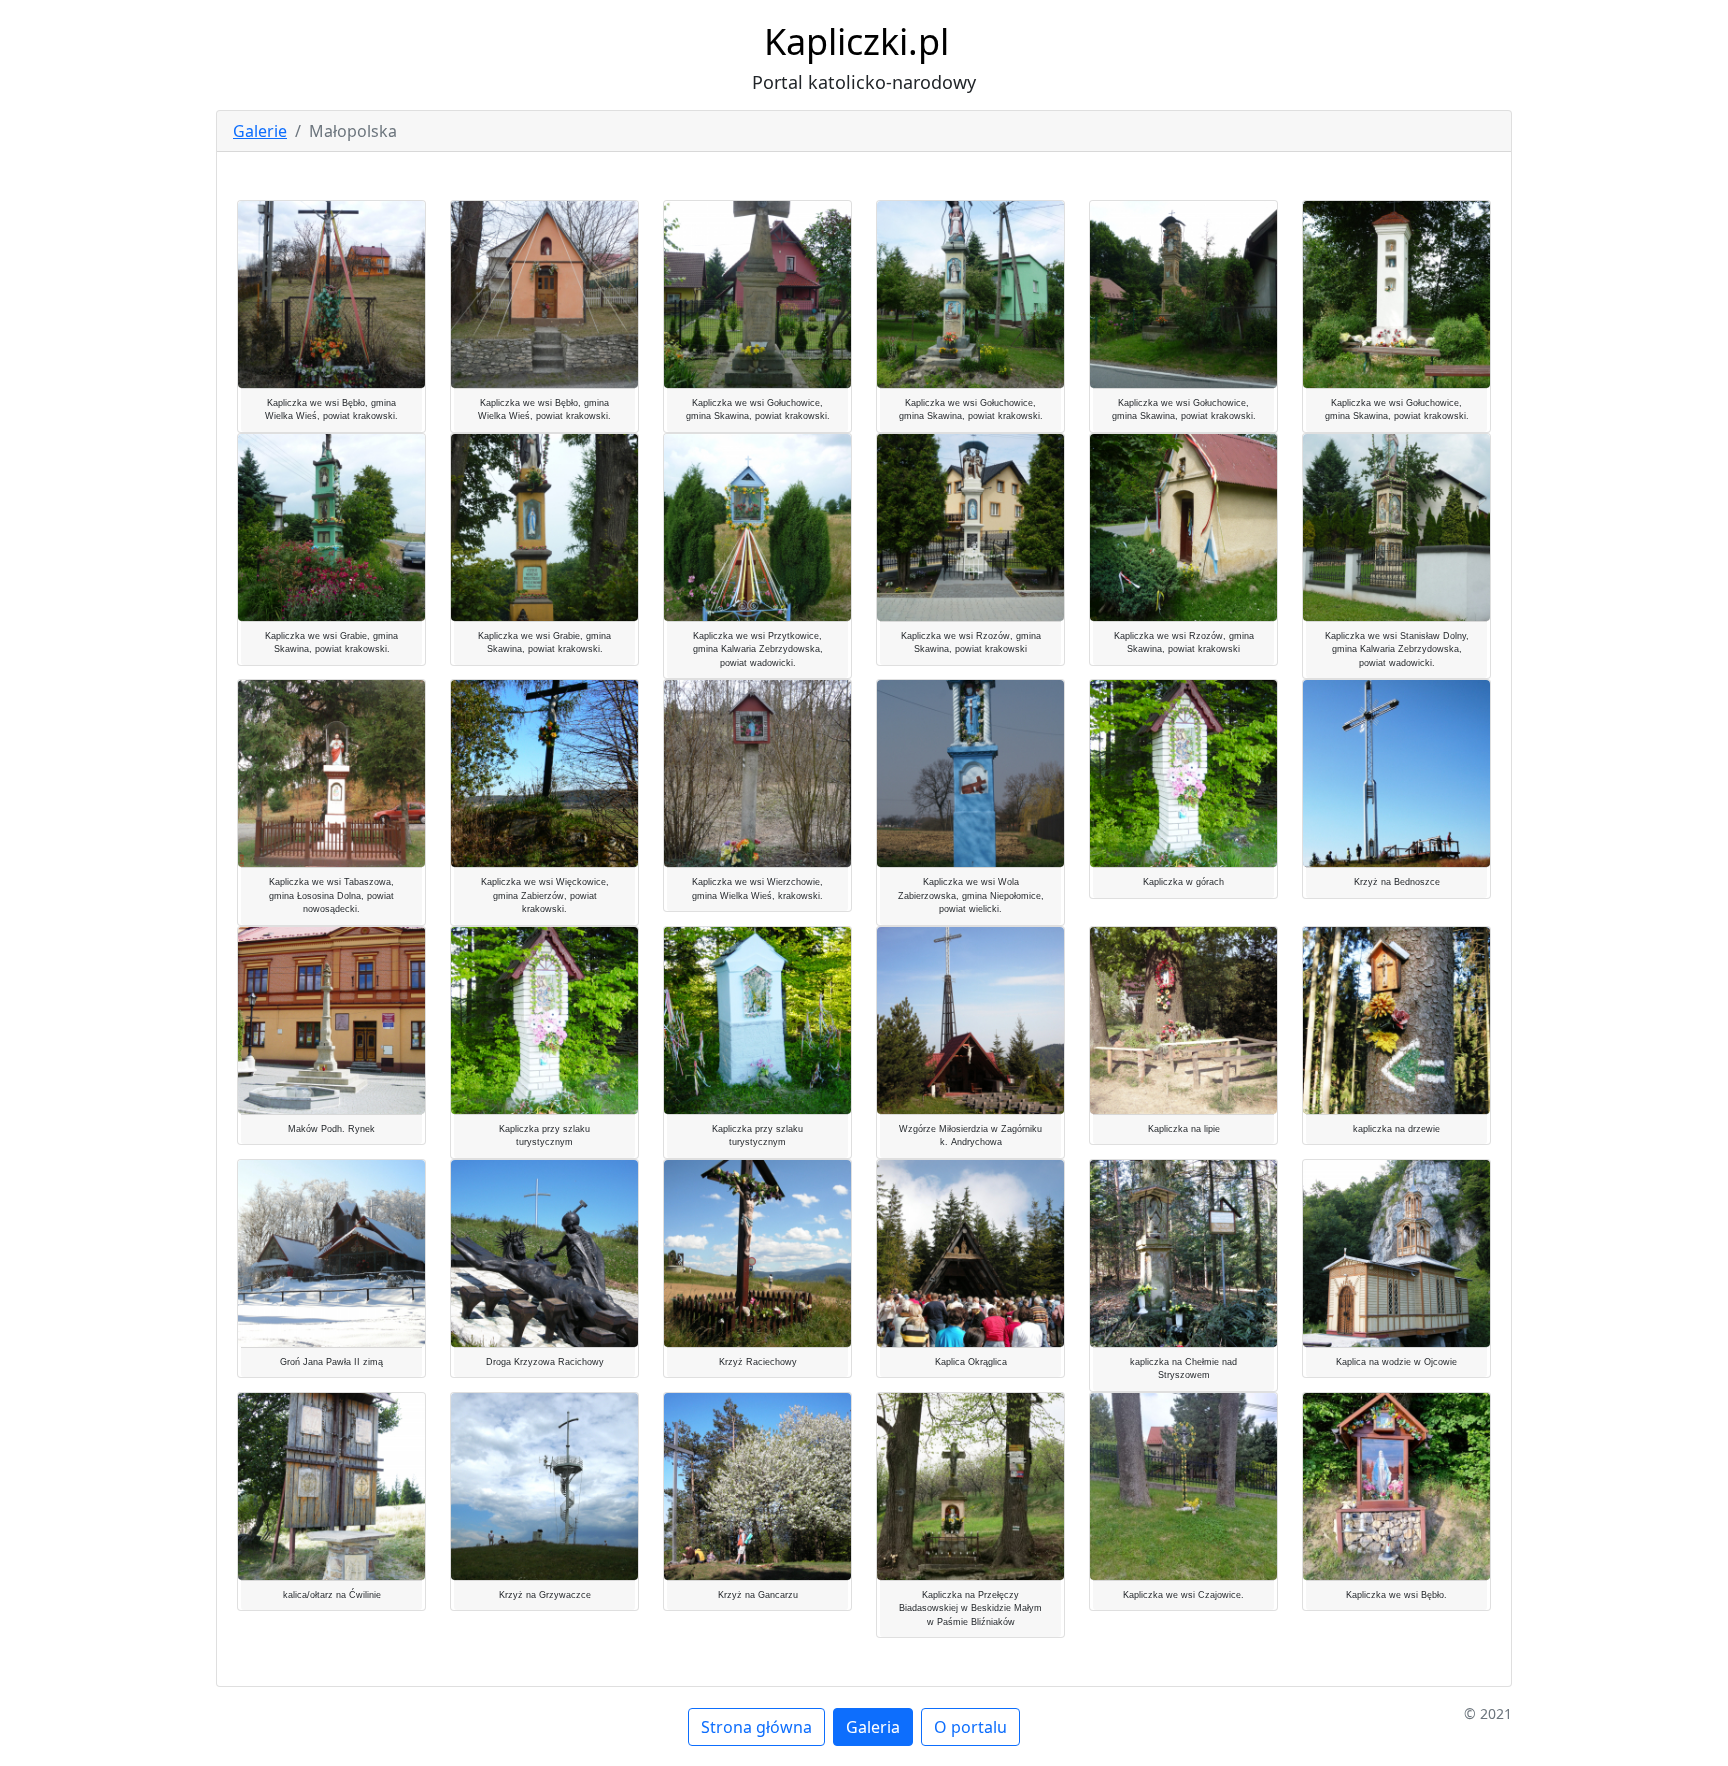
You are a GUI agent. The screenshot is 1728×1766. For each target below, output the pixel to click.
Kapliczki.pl (856, 41)
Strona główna (756, 1727)
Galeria (873, 1727)
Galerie (260, 131)
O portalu (970, 1727)
